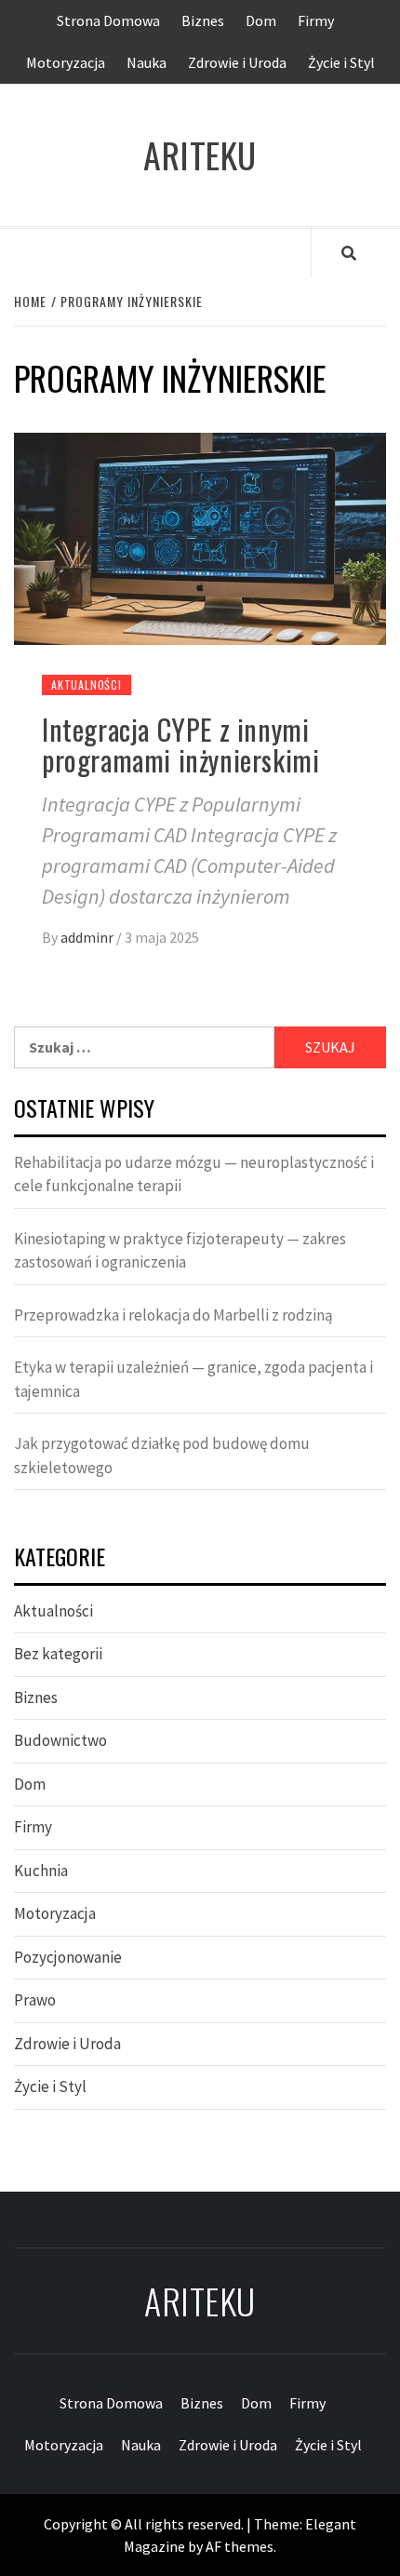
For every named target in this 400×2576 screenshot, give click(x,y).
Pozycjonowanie (68, 1957)
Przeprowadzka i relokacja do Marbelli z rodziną (173, 1315)
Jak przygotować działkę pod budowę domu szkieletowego (162, 1456)
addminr (88, 937)
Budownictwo (60, 1740)
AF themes (240, 2546)
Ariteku (200, 155)
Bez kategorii (58, 1654)
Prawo (35, 2000)
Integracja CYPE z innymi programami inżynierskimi (180, 745)
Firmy (316, 20)
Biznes (203, 20)
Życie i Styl (341, 62)
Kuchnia (41, 1871)
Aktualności (87, 684)
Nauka (147, 62)
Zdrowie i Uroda (237, 62)
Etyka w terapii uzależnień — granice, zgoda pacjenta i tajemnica (193, 1379)
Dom (261, 20)
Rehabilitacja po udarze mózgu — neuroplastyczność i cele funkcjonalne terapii (194, 1174)
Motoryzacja (66, 62)
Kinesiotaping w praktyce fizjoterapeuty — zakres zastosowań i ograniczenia (180, 1251)
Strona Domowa (108, 20)
